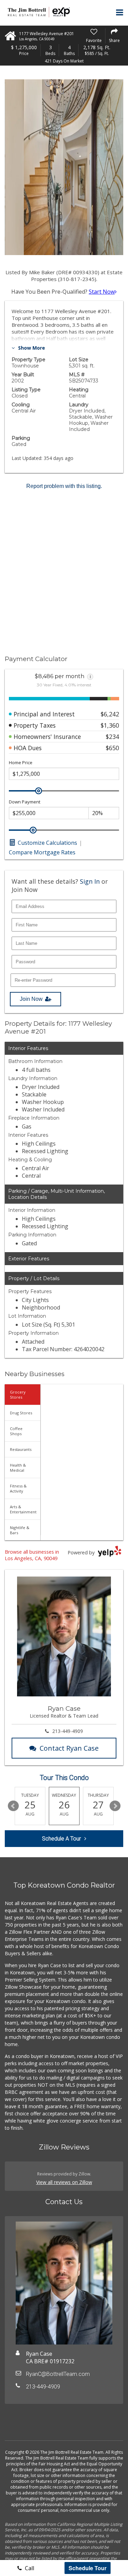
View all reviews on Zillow (64, 2182)
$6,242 (110, 714)
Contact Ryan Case (69, 1748)
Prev (13, 1806)
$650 (112, 748)
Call (29, 2568)
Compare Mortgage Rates (42, 852)
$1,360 (110, 725)
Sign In (90, 881)
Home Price (21, 763)
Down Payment (25, 802)
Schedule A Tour (61, 1839)
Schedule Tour (88, 2568)
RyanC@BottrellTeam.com (58, 2374)
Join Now (31, 999)
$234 (112, 737)
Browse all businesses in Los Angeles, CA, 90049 (32, 1555)
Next (115, 1806)
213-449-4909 (68, 1731)
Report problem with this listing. (64, 486)
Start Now (102, 292)
